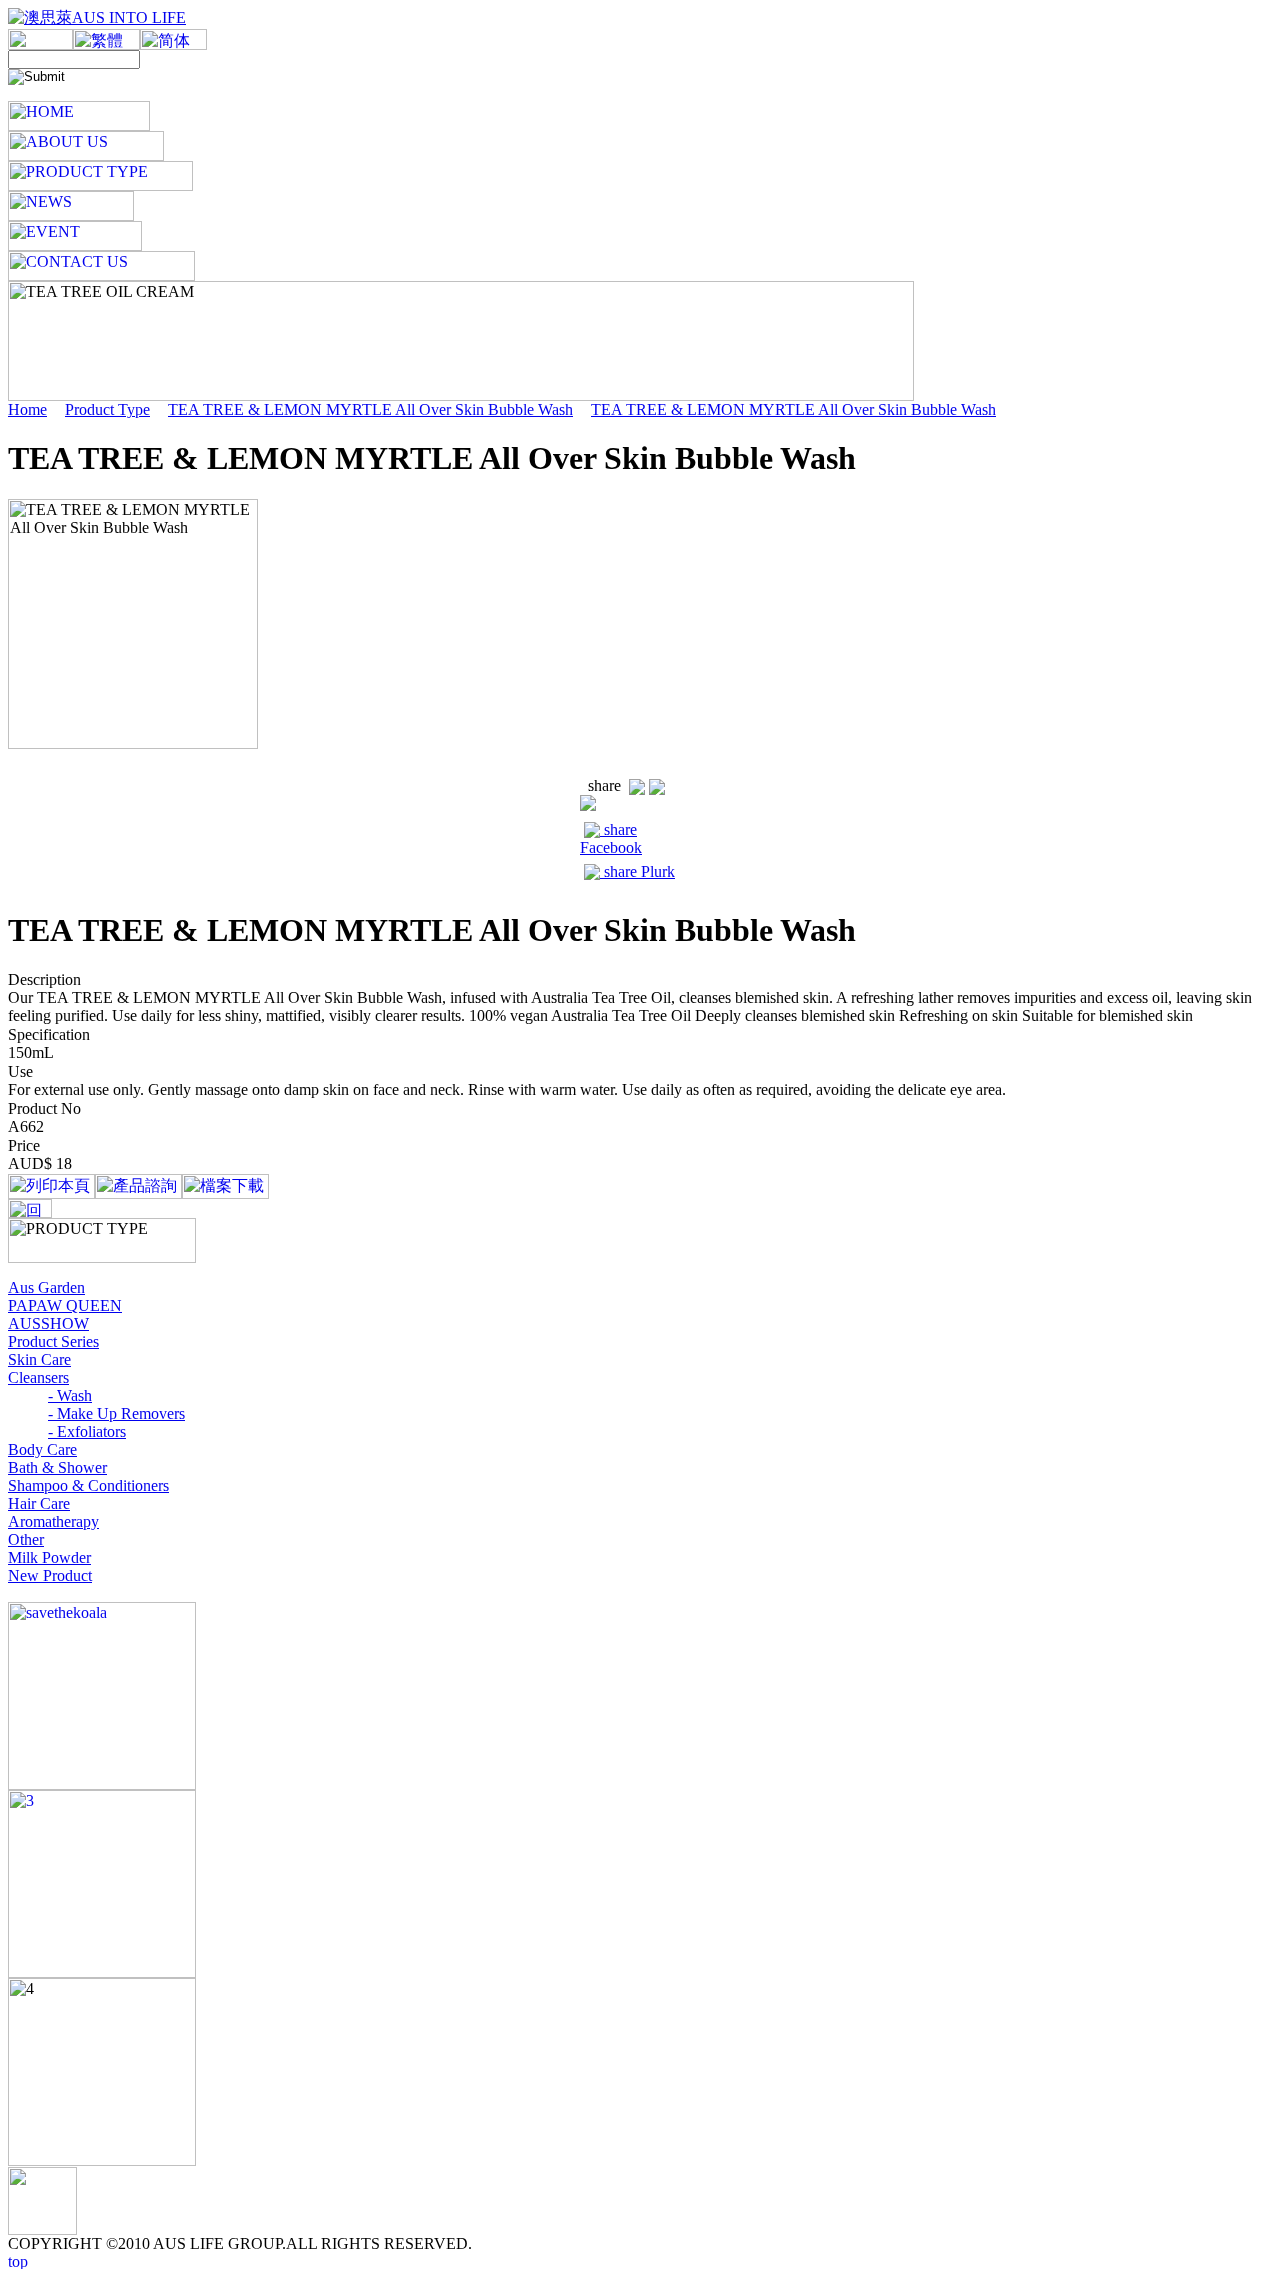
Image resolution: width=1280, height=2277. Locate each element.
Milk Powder (49, 1557)
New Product (50, 1575)
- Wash (70, 1395)
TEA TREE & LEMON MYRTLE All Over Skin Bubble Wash (370, 409)
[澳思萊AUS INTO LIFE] (97, 17)
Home (27, 409)
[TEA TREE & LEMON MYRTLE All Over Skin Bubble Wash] (36, 756)
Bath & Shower (57, 1467)
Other (26, 1539)
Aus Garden (46, 1287)
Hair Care (39, 1503)
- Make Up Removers (116, 1413)
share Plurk (637, 871)
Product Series (53, 1341)
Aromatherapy (53, 1521)
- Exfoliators (87, 1431)
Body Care (42, 1449)
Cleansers (38, 1377)
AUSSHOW (48, 1323)
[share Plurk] (657, 785)
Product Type (107, 409)
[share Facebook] (637, 785)
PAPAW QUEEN (65, 1305)
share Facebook (611, 838)
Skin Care (39, 1359)
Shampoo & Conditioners (88, 1485)
